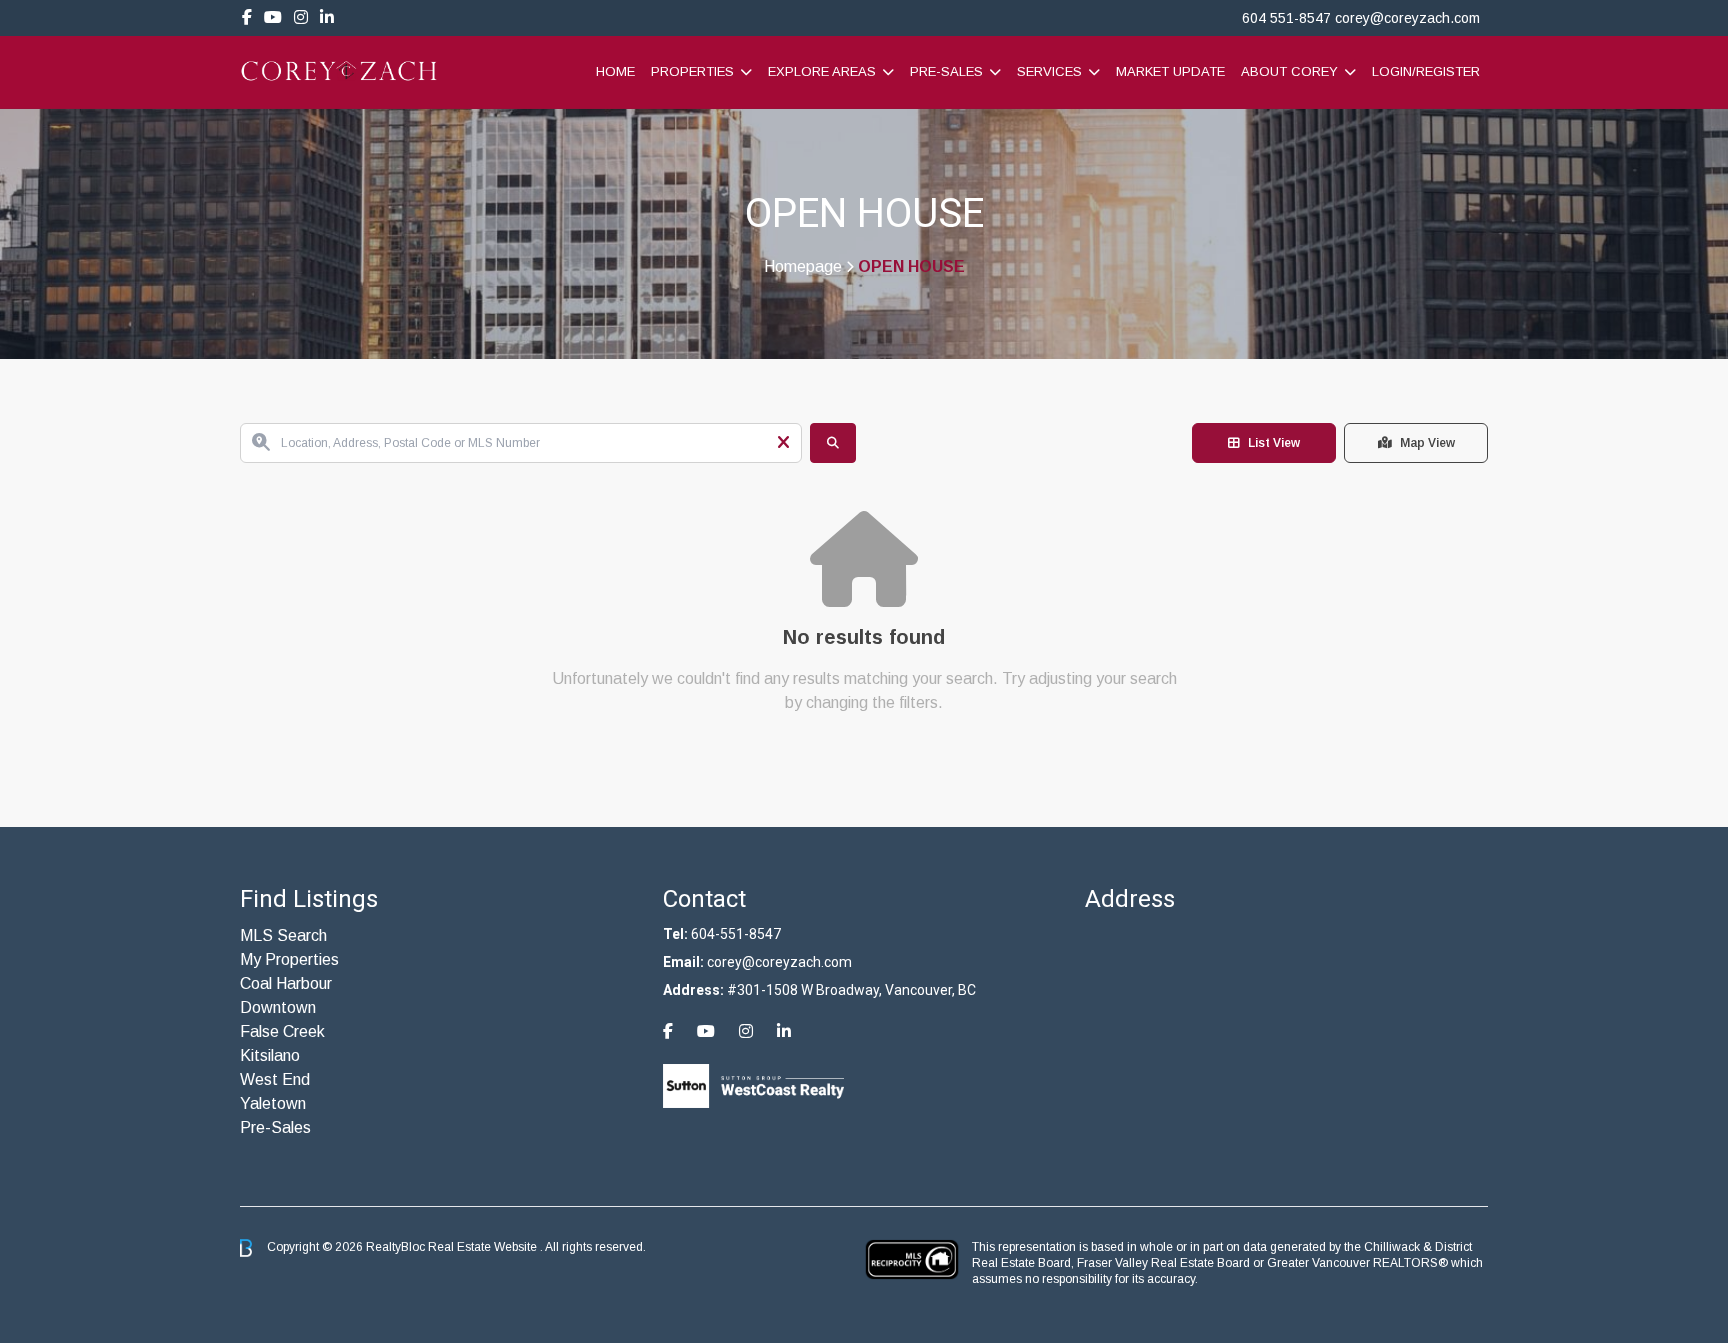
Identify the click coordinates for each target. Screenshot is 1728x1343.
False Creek (282, 1031)
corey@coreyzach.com (1407, 18)
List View (1274, 443)
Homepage (803, 267)
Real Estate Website (484, 1247)
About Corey (1289, 71)
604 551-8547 (1286, 18)
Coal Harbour (286, 983)
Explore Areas (822, 71)
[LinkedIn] (327, 17)
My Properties (289, 959)
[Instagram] (301, 17)
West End (275, 1079)
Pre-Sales (946, 71)
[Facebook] (247, 17)
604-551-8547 (736, 934)
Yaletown (273, 1103)
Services (1049, 71)
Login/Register (1426, 71)
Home (615, 71)
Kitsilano (270, 1055)
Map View (1427, 443)
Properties (692, 71)
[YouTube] (273, 17)
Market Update (1170, 71)
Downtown (278, 1007)
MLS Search (283, 935)
